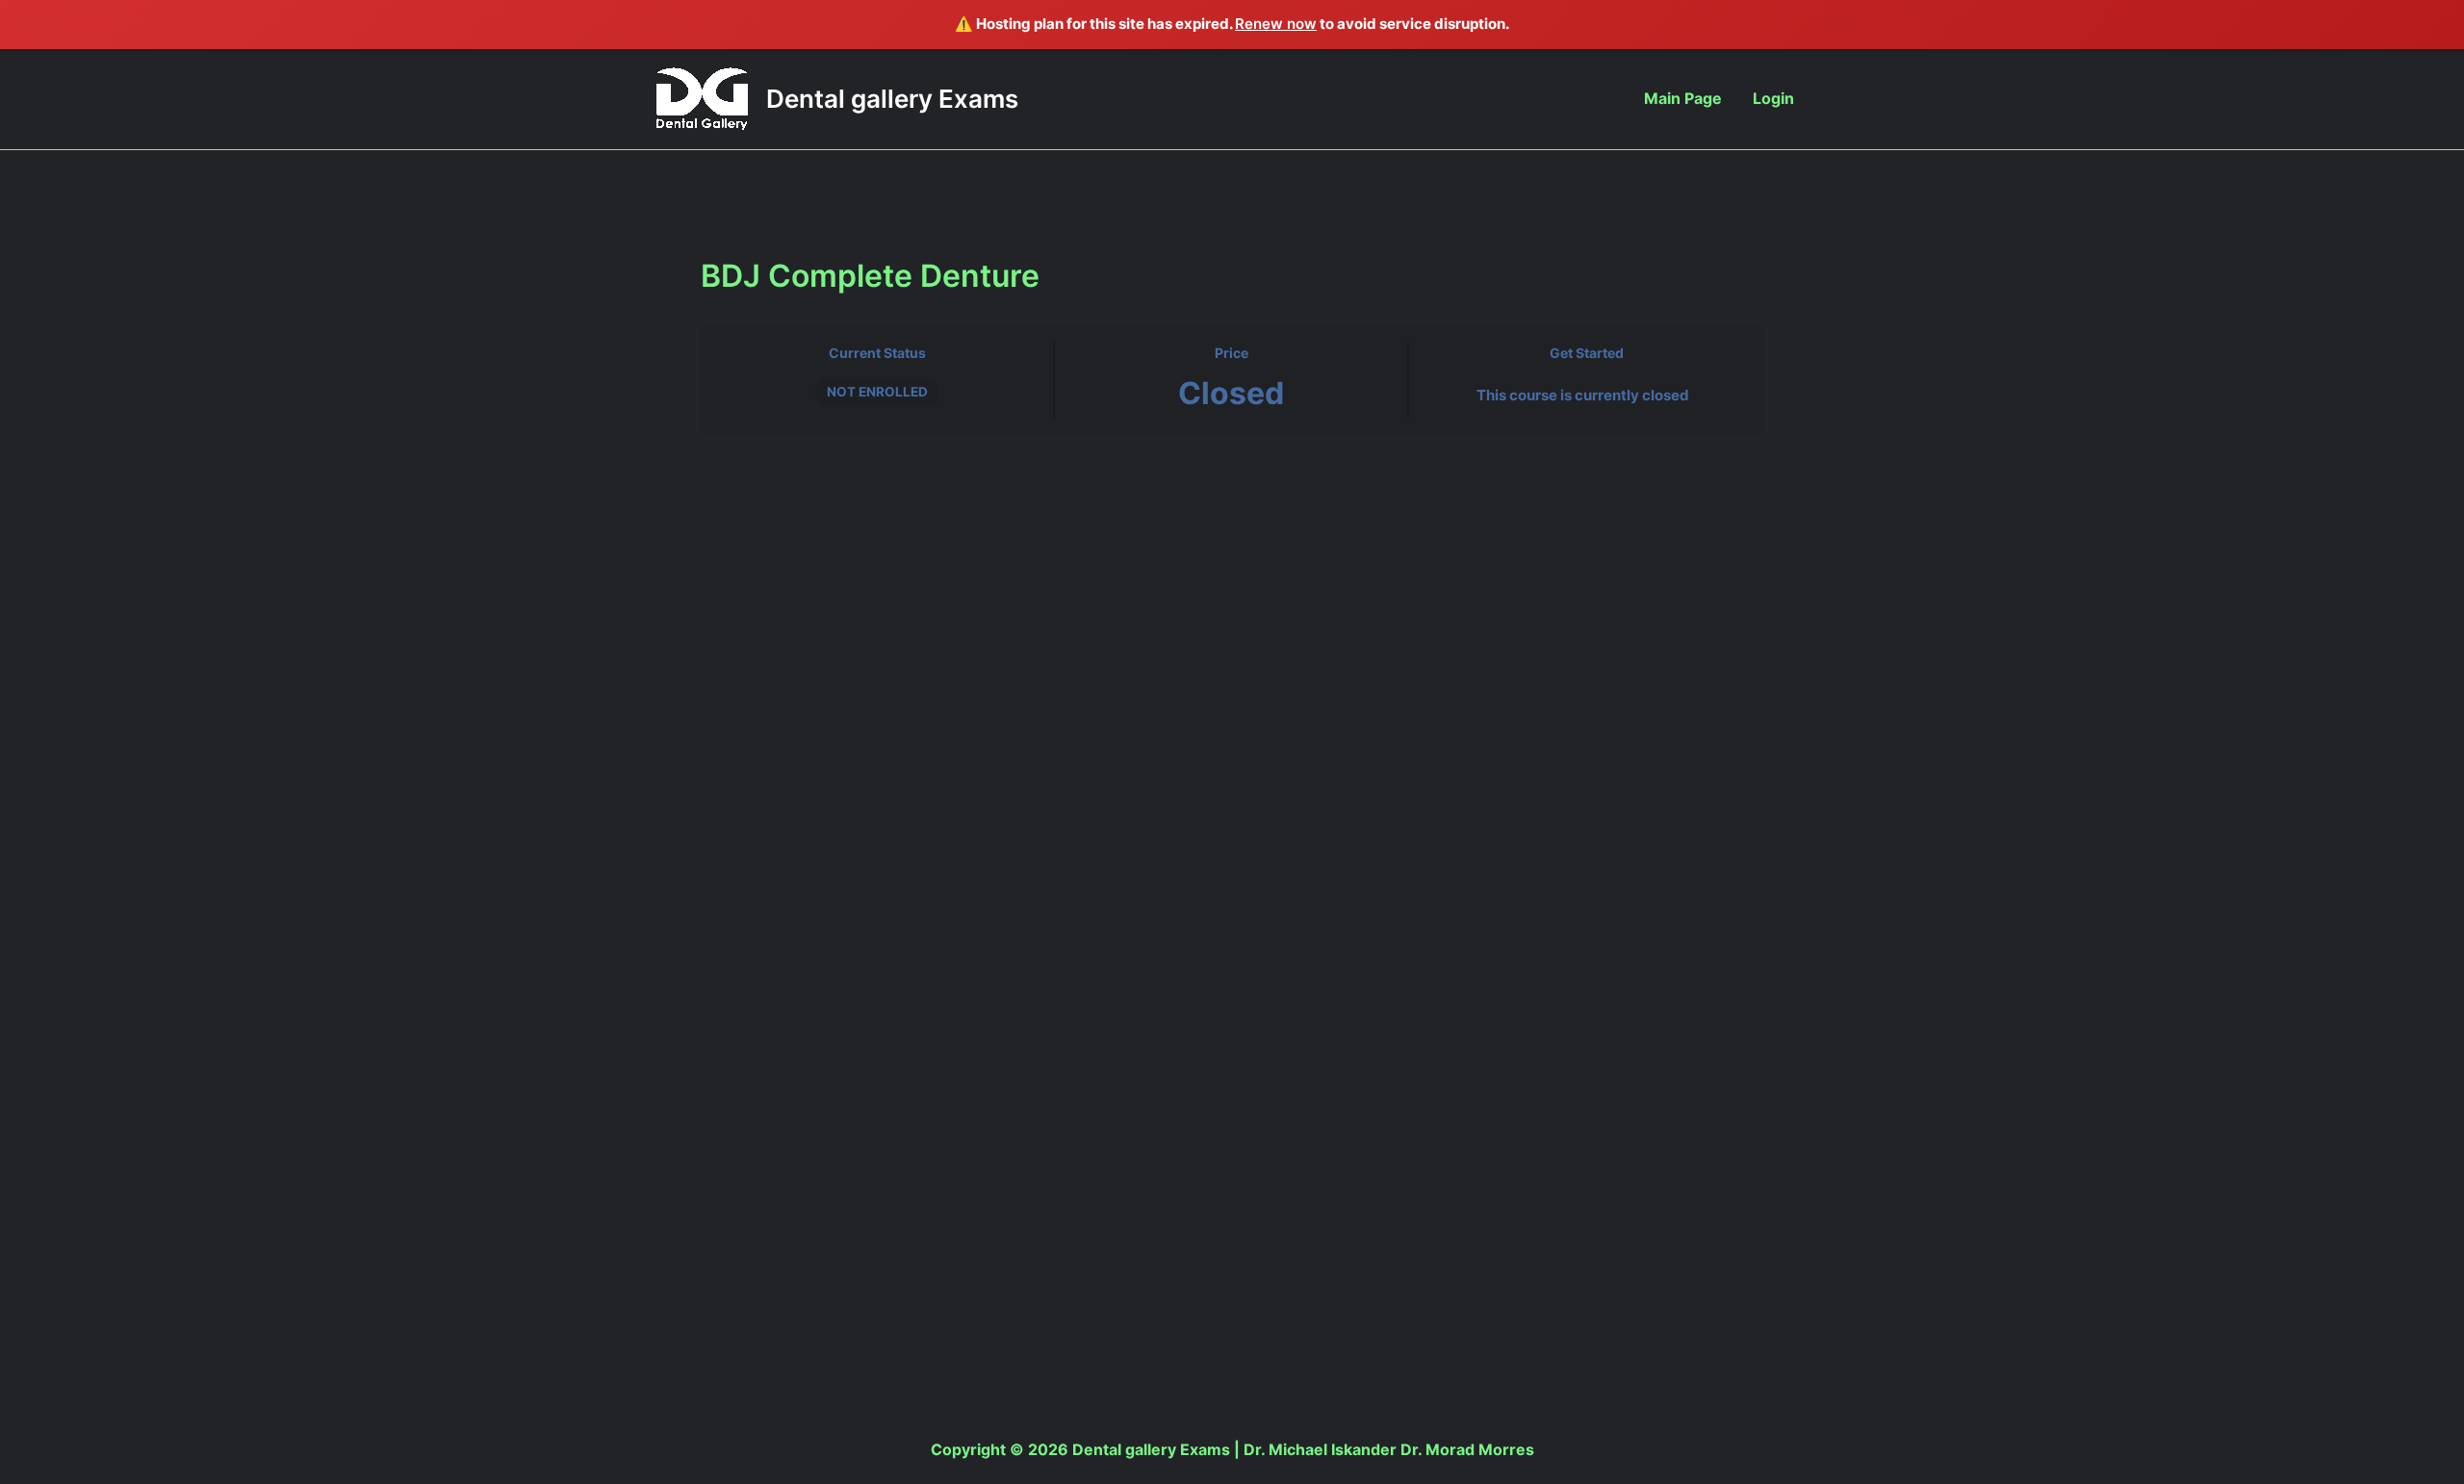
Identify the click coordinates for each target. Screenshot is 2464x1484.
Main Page (1683, 98)
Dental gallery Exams (892, 99)
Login (1773, 98)
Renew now (1276, 24)
